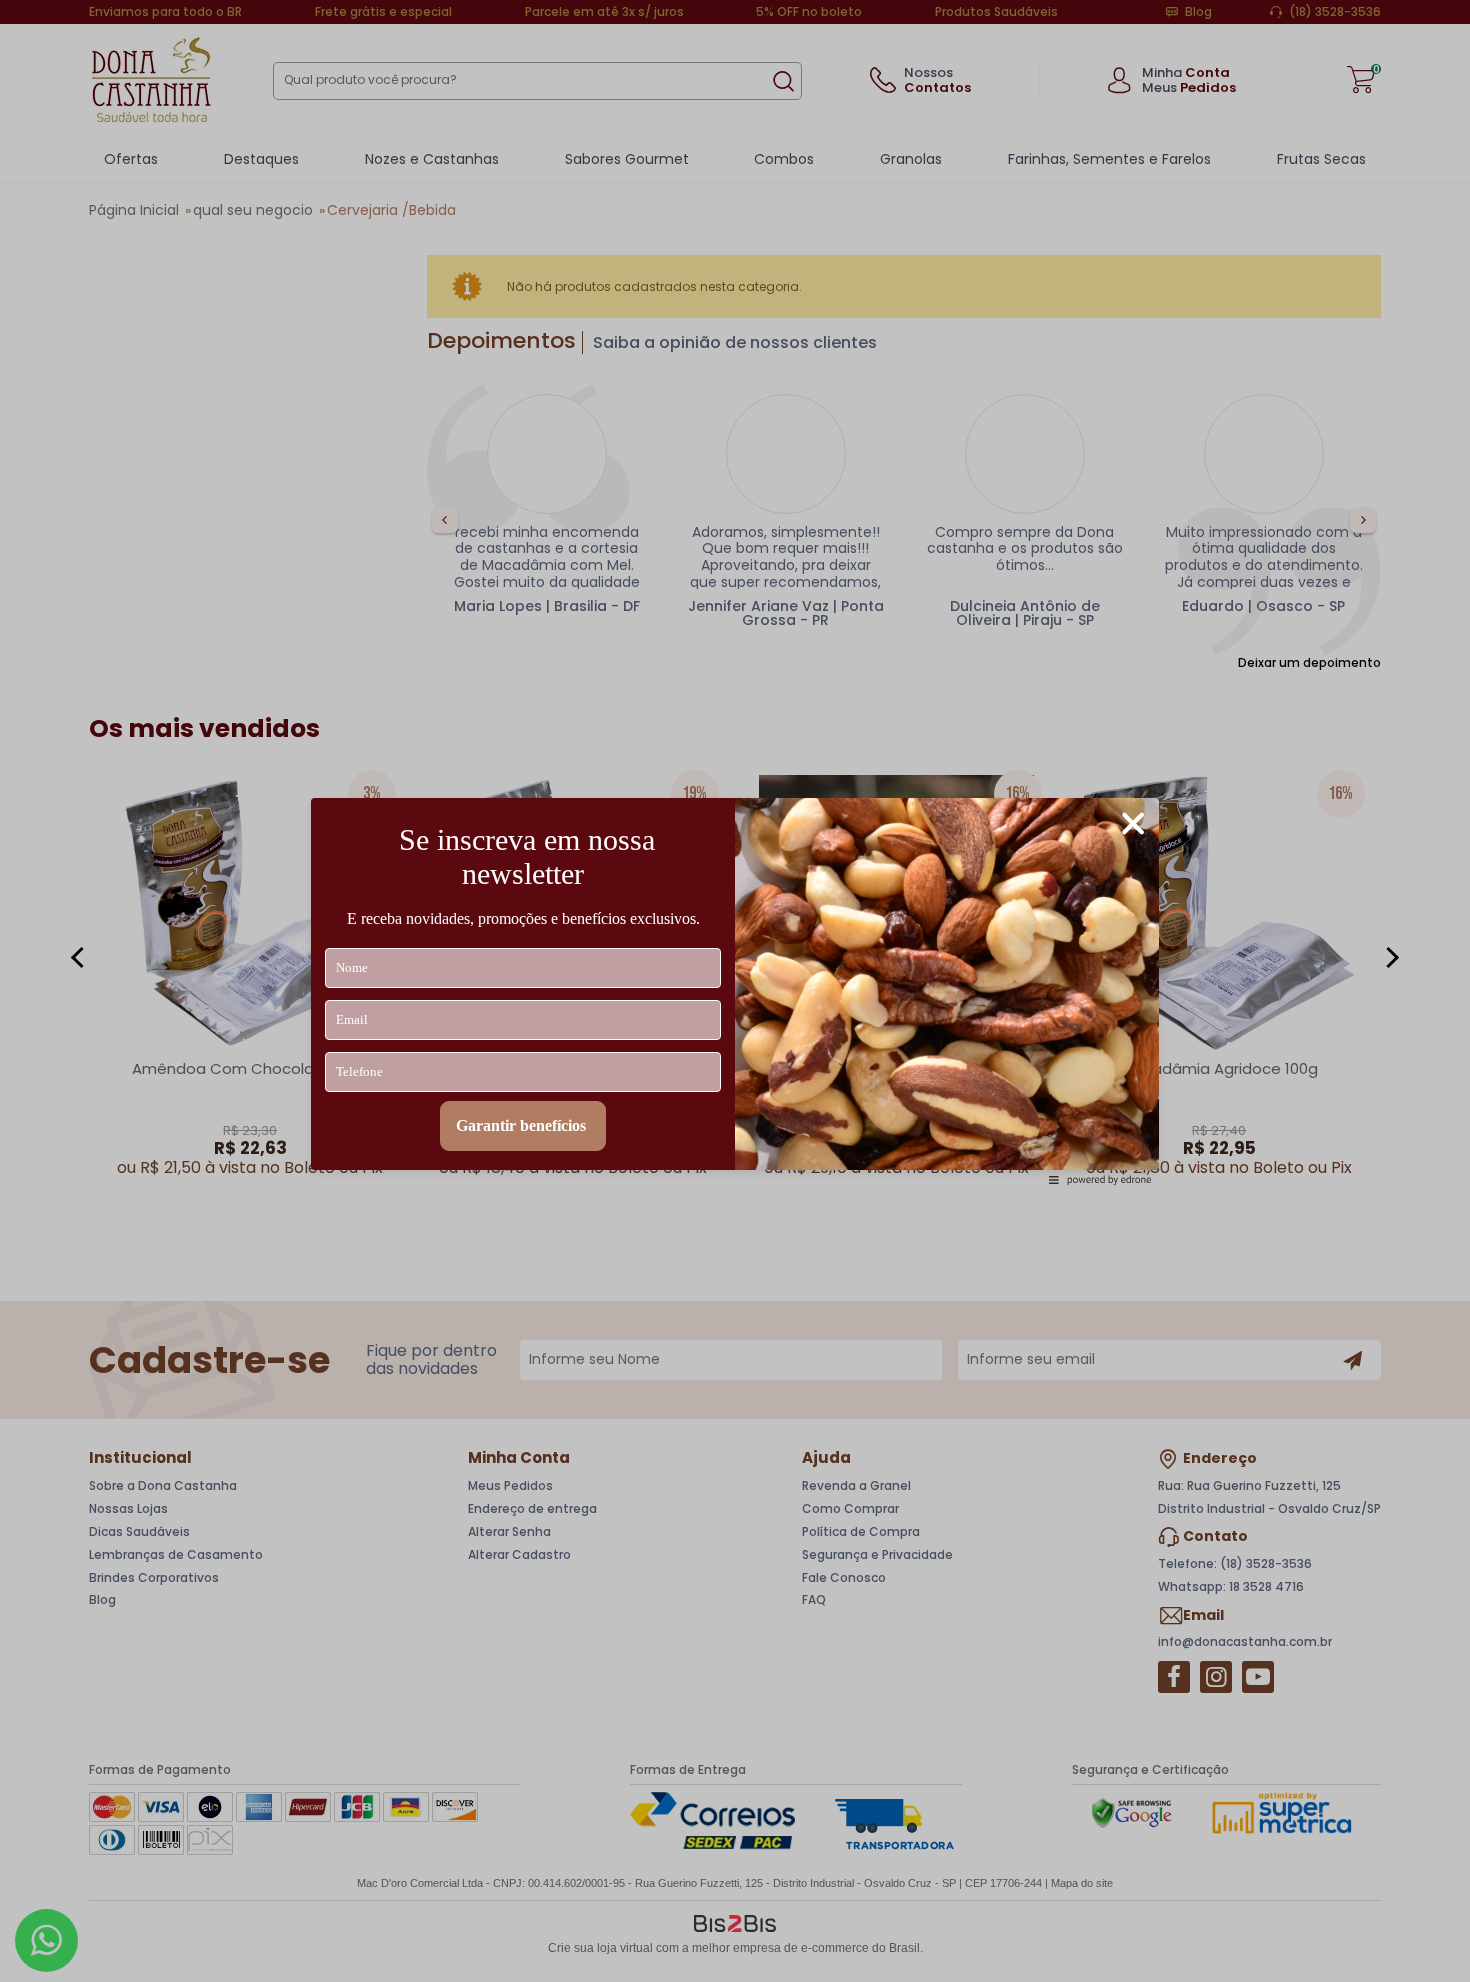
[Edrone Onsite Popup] (735, 991)
